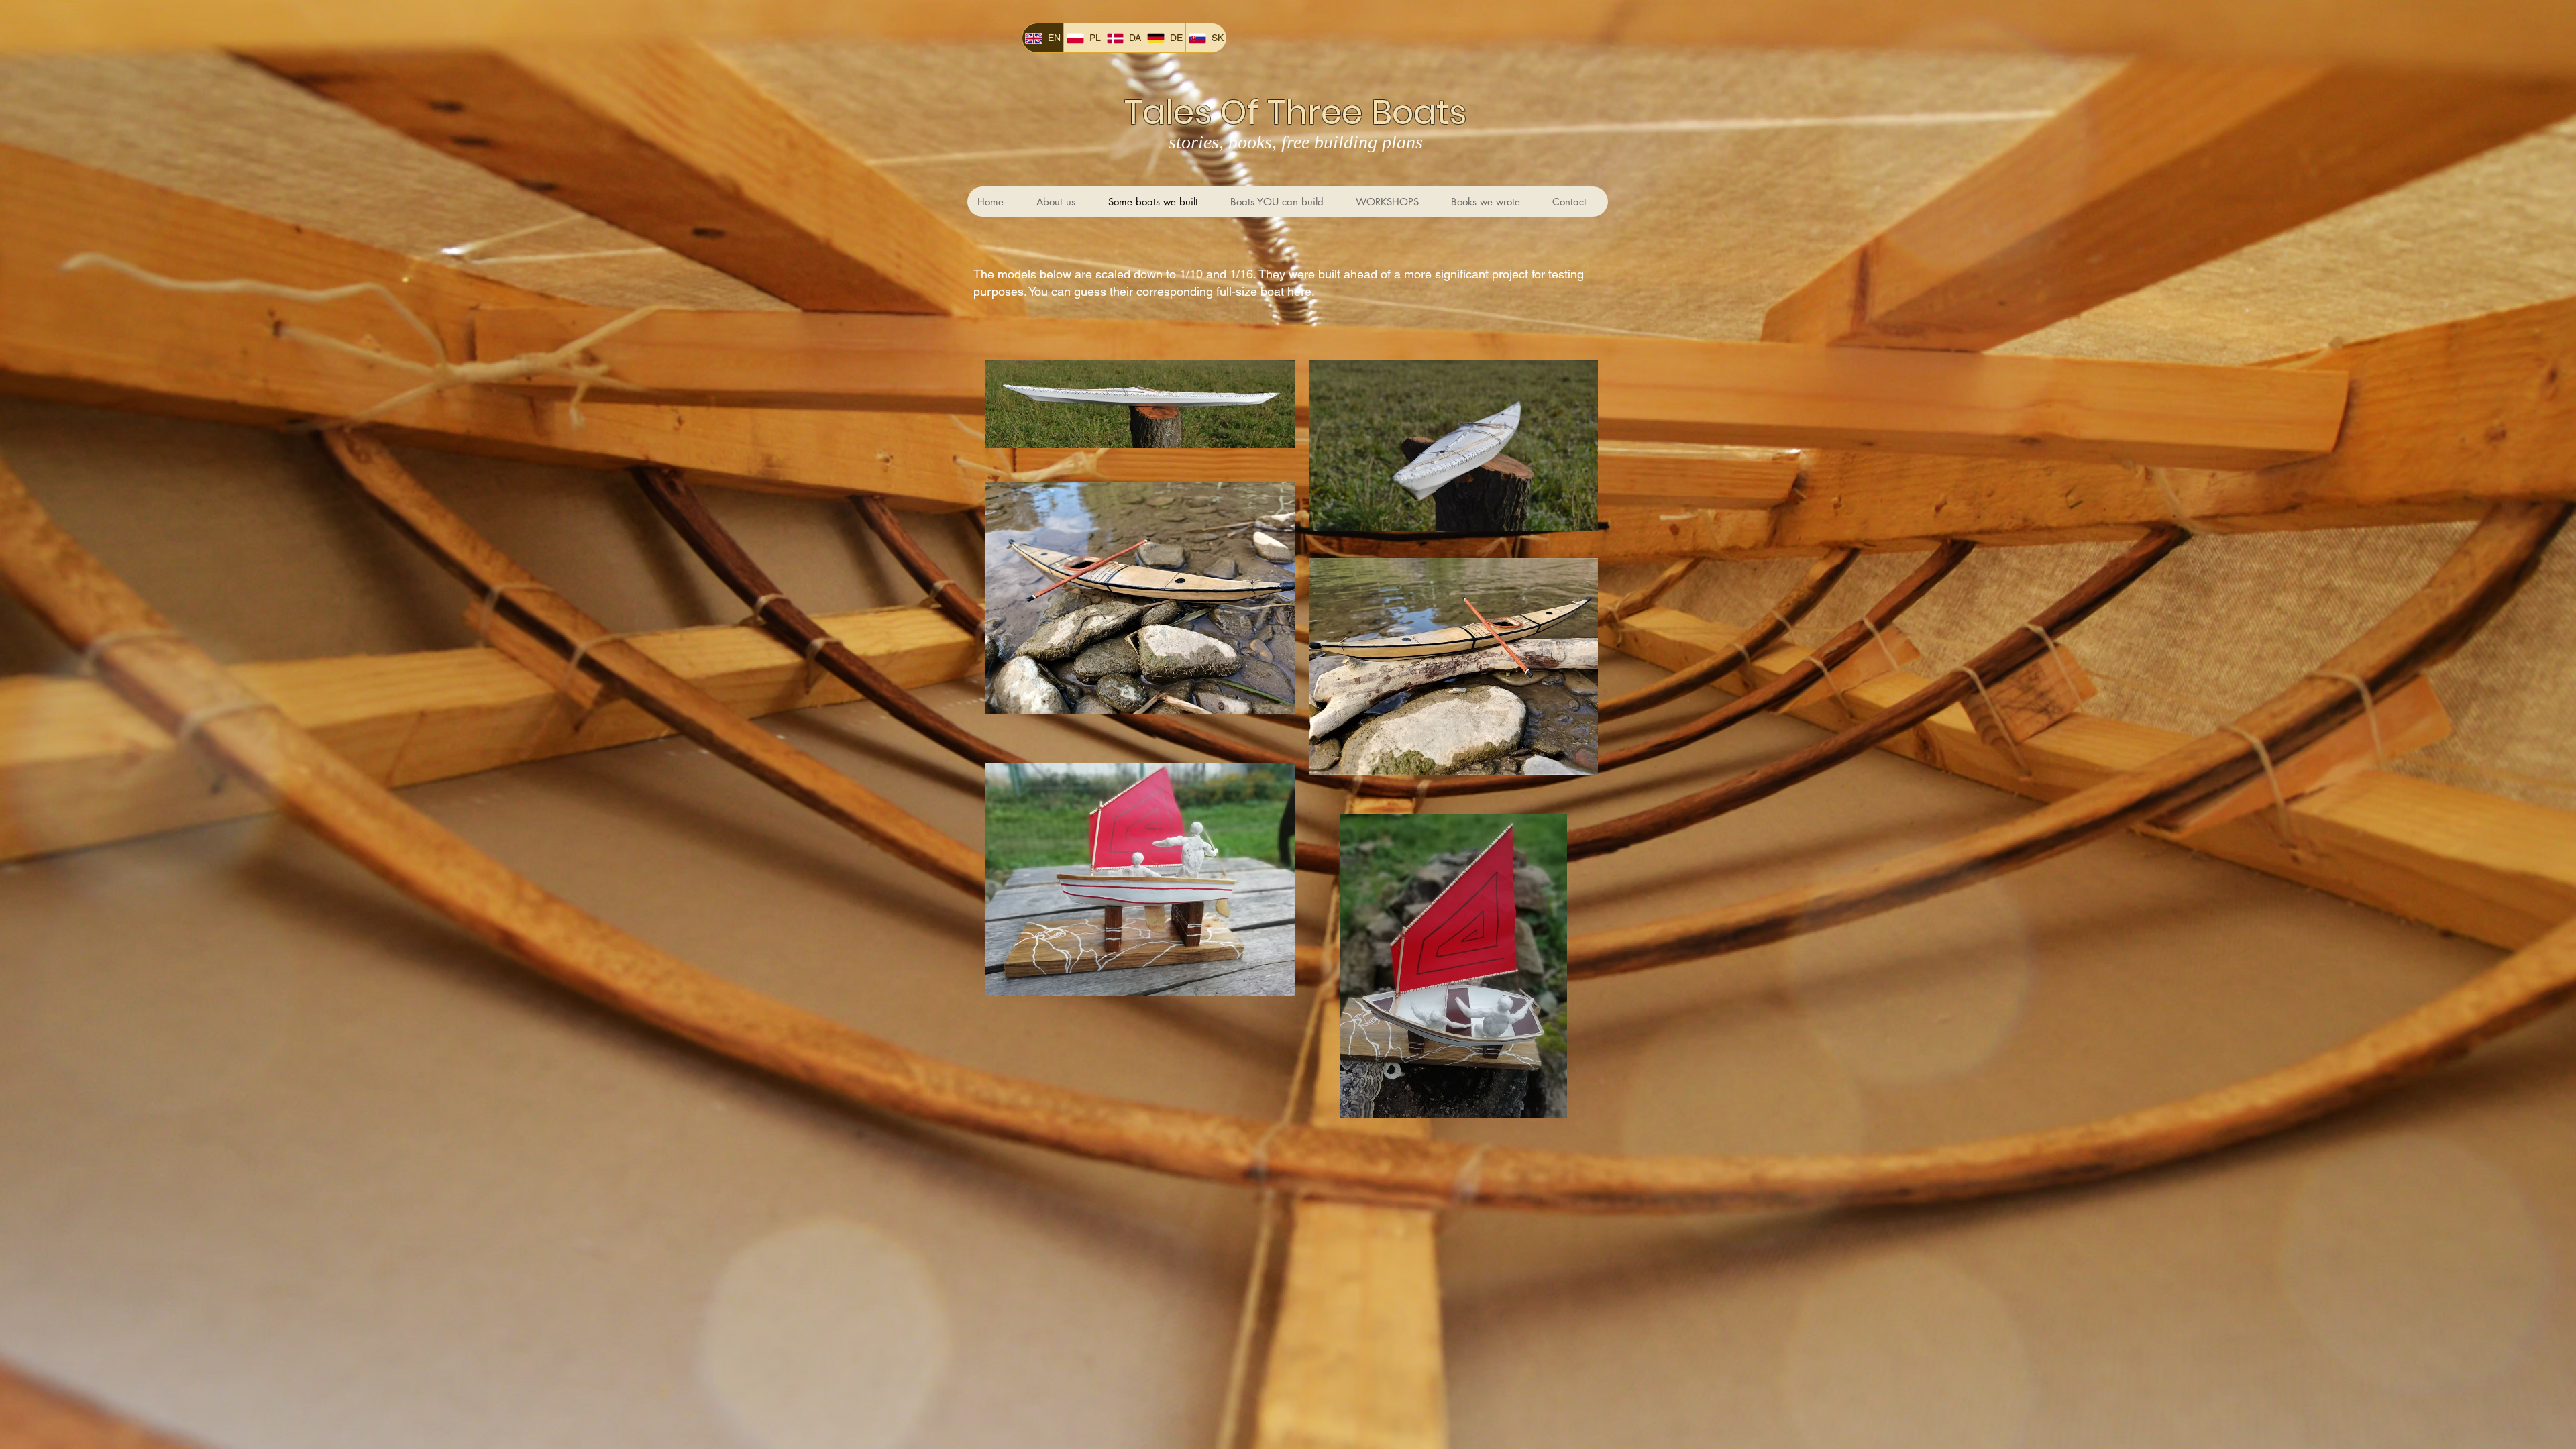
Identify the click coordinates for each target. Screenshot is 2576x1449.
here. (1301, 291)
